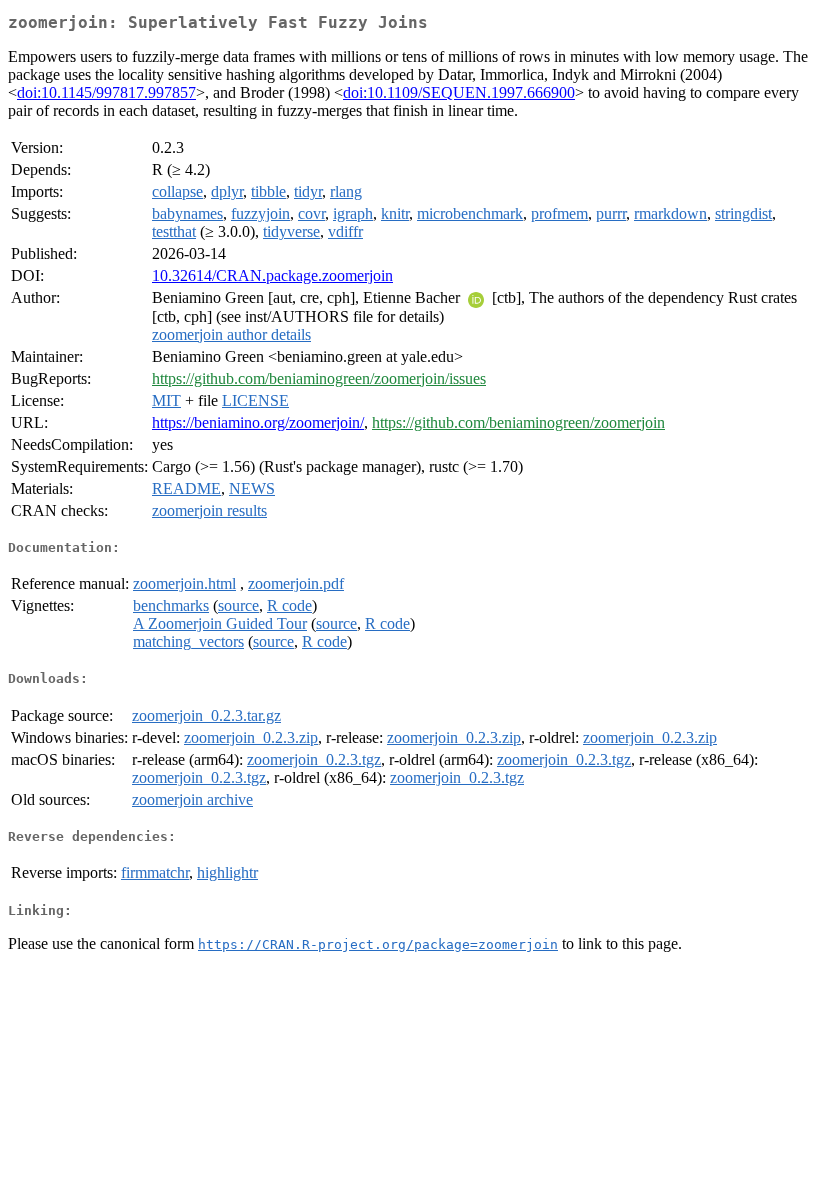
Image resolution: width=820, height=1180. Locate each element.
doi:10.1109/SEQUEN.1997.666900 (459, 92)
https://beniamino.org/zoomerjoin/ (258, 422)
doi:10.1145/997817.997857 (106, 92)
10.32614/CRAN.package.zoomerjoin (272, 275)
